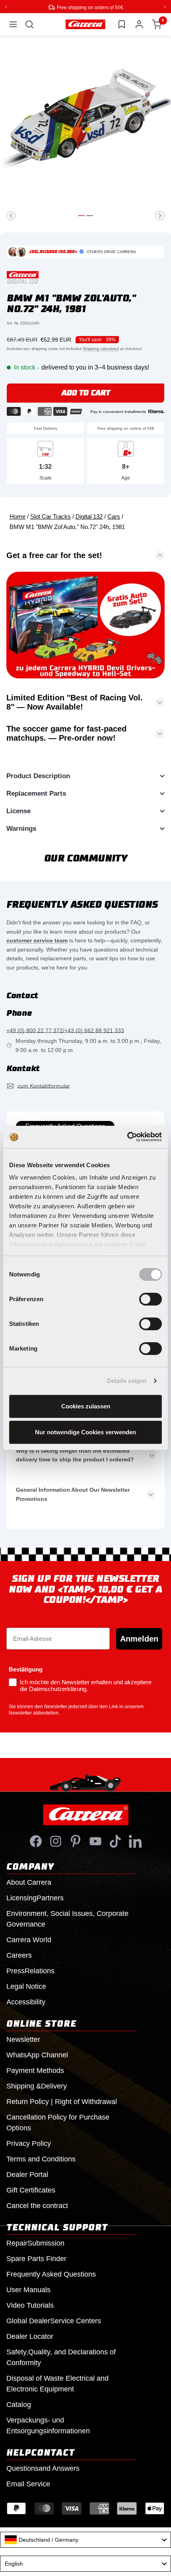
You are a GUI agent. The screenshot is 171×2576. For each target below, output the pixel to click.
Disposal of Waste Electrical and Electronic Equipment (57, 2383)
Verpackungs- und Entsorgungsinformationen (48, 2425)
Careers (19, 1955)
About (29, 1882)
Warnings (21, 828)
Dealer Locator (30, 2336)
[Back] (11, 215)
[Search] (29, 24)
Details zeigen (127, 1381)
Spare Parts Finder (36, 2258)
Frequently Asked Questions (51, 2274)
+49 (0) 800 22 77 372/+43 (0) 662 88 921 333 (65, 1030)
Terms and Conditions (41, 2159)
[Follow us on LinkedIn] (135, 1841)
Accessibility (26, 2002)
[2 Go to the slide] (90, 215)
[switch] (151, 1299)
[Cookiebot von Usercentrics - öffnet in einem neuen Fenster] (127, 1137)
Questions (43, 2468)
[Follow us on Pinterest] (76, 1841)
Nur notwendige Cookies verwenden (85, 1432)
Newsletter (23, 2039)
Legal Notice (26, 1986)
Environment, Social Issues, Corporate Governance (67, 1918)
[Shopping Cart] (157, 24)
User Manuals (28, 2289)
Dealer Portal (27, 2174)
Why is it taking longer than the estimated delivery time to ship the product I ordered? (75, 1455)
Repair (35, 2243)
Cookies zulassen (86, 1406)
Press (30, 1970)
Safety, (61, 2357)
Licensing (35, 1898)
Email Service (28, 2484)
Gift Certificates (31, 2190)
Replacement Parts (36, 793)
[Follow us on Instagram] (56, 1841)
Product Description (38, 776)
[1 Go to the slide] (81, 215)
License (18, 811)
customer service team (37, 940)
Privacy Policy (29, 2143)
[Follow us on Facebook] (36, 1841)
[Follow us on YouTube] (95, 1841)
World (29, 1939)
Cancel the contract (37, 2205)
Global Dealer (54, 2320)
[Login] (139, 24)
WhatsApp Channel (37, 2055)
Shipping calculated (101, 348)
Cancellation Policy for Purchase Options (58, 2122)
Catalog (19, 2404)
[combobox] (85, 2539)
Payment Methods (35, 2070)
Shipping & (37, 2086)
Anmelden (139, 1638)
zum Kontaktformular (44, 1085)
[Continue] (160, 215)
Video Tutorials (30, 2305)
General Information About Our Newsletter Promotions (73, 1494)
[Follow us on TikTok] (115, 1841)
